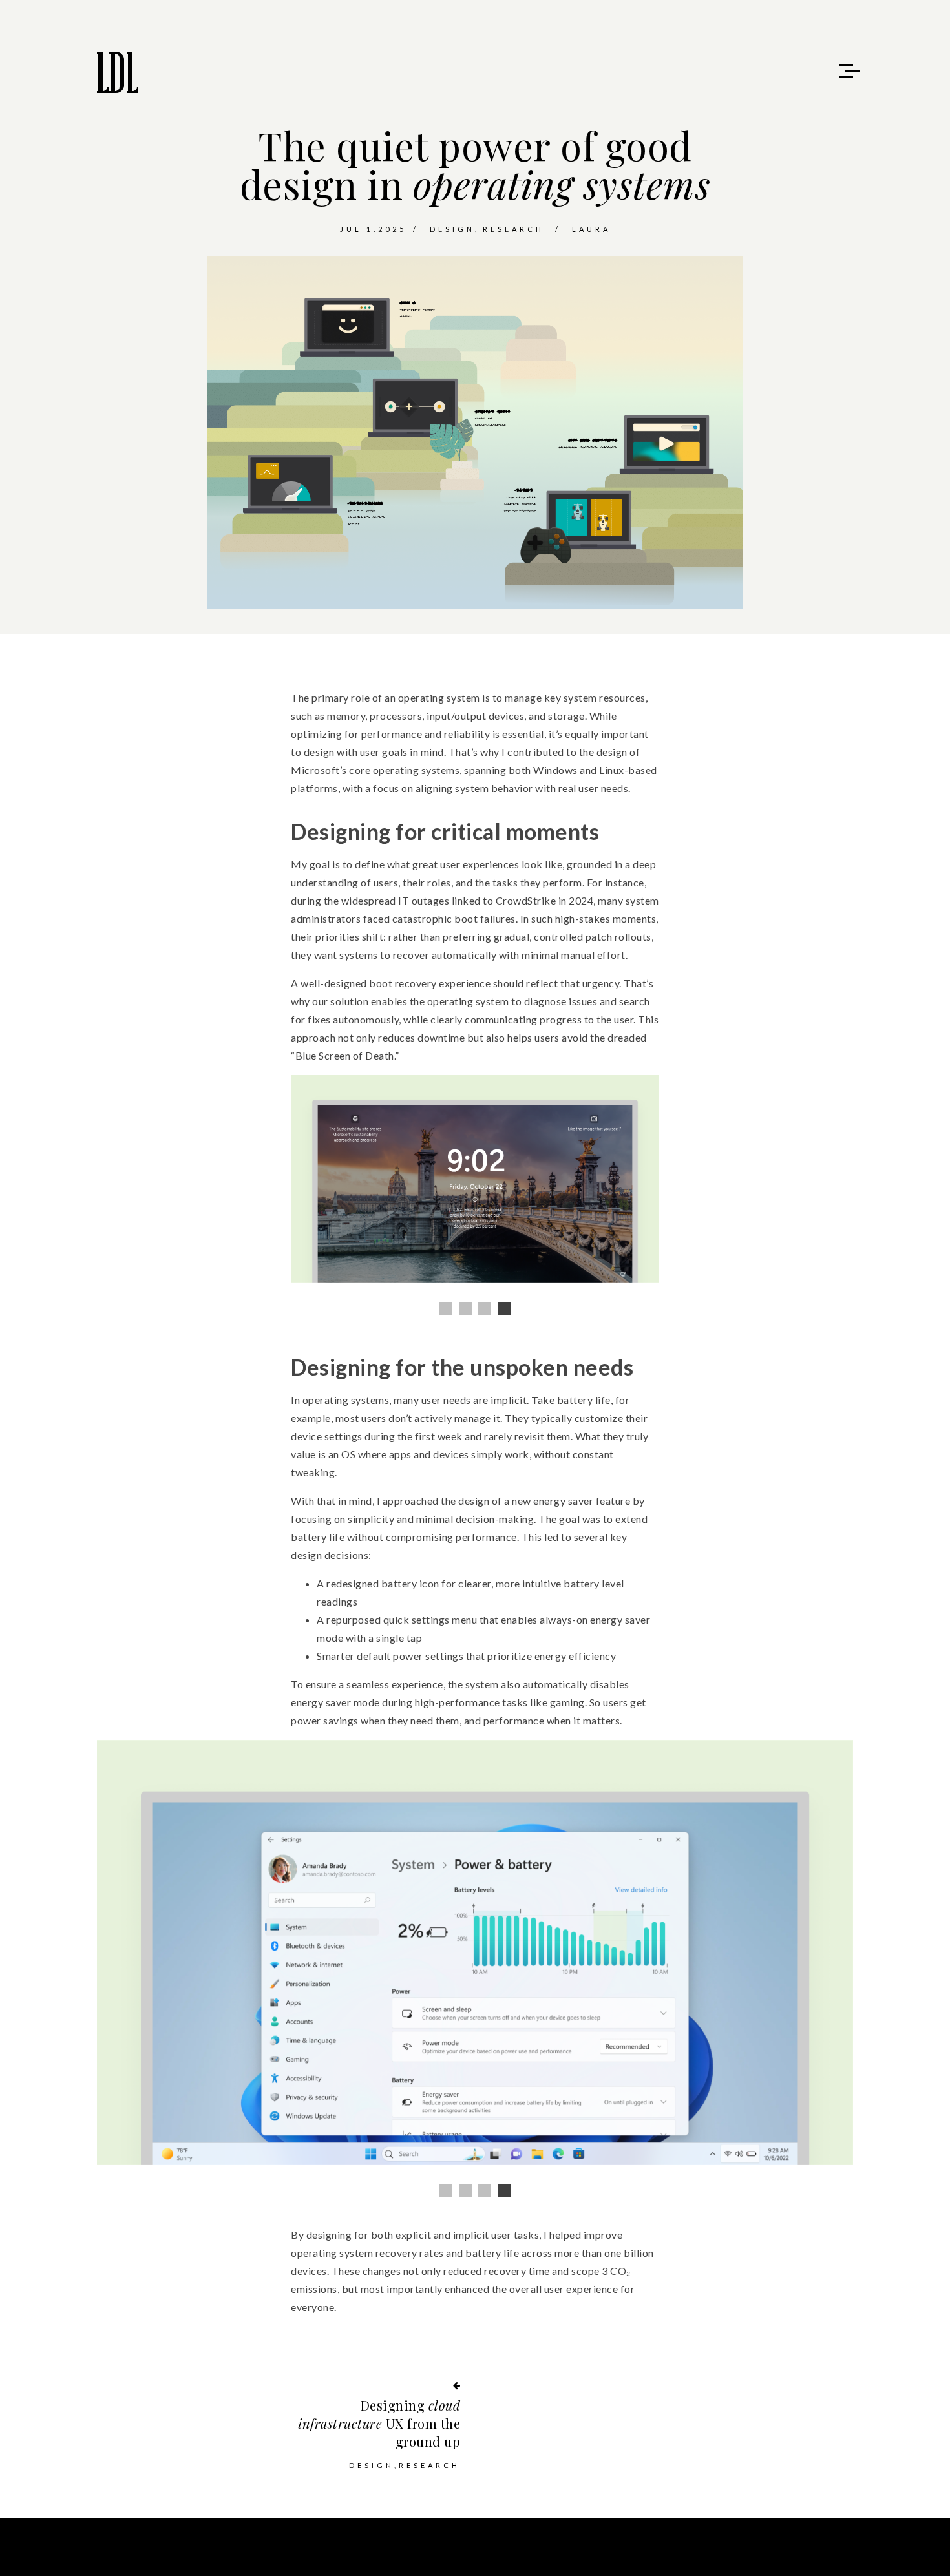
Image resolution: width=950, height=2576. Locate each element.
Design (452, 229)
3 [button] (485, 1308)
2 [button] (465, 1308)
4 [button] (504, 1308)
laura (591, 229)
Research (513, 229)
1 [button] (446, 1308)
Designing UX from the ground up (379, 2423)
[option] (475, 1179)
